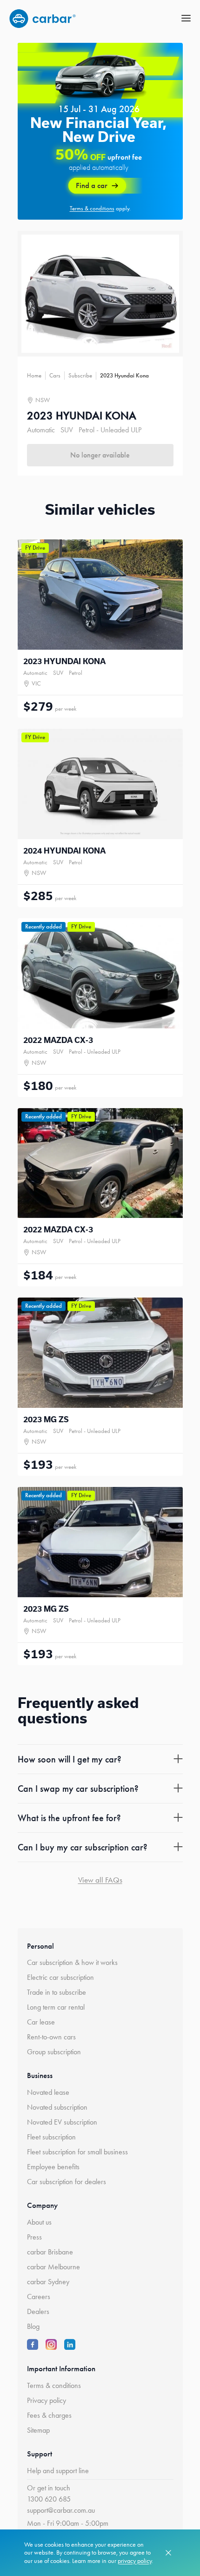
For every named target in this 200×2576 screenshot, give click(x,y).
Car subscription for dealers (67, 2182)
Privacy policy (47, 2400)
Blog (33, 2326)
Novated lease (48, 2092)
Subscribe (80, 375)
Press (34, 2237)
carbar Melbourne (53, 2267)
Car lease (41, 2022)
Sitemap (38, 2430)
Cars (55, 375)
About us (39, 2222)
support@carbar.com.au (61, 2510)
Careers (39, 2297)
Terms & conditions (54, 2385)
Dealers (38, 2311)
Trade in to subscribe (57, 1992)
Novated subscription (57, 2107)
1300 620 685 (49, 2499)
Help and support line (58, 2471)
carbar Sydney (48, 2282)
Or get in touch (49, 2488)
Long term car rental (56, 2007)
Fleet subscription (51, 2137)
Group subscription (54, 2052)
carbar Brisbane (50, 2252)
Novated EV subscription (62, 2122)
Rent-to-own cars (51, 2037)
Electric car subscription (60, 1977)
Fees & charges (49, 2415)
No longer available (100, 455)
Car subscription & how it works (72, 1962)
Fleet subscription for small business (77, 2152)
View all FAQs (100, 1880)
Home (34, 375)
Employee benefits (53, 2167)
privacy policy (135, 2561)
